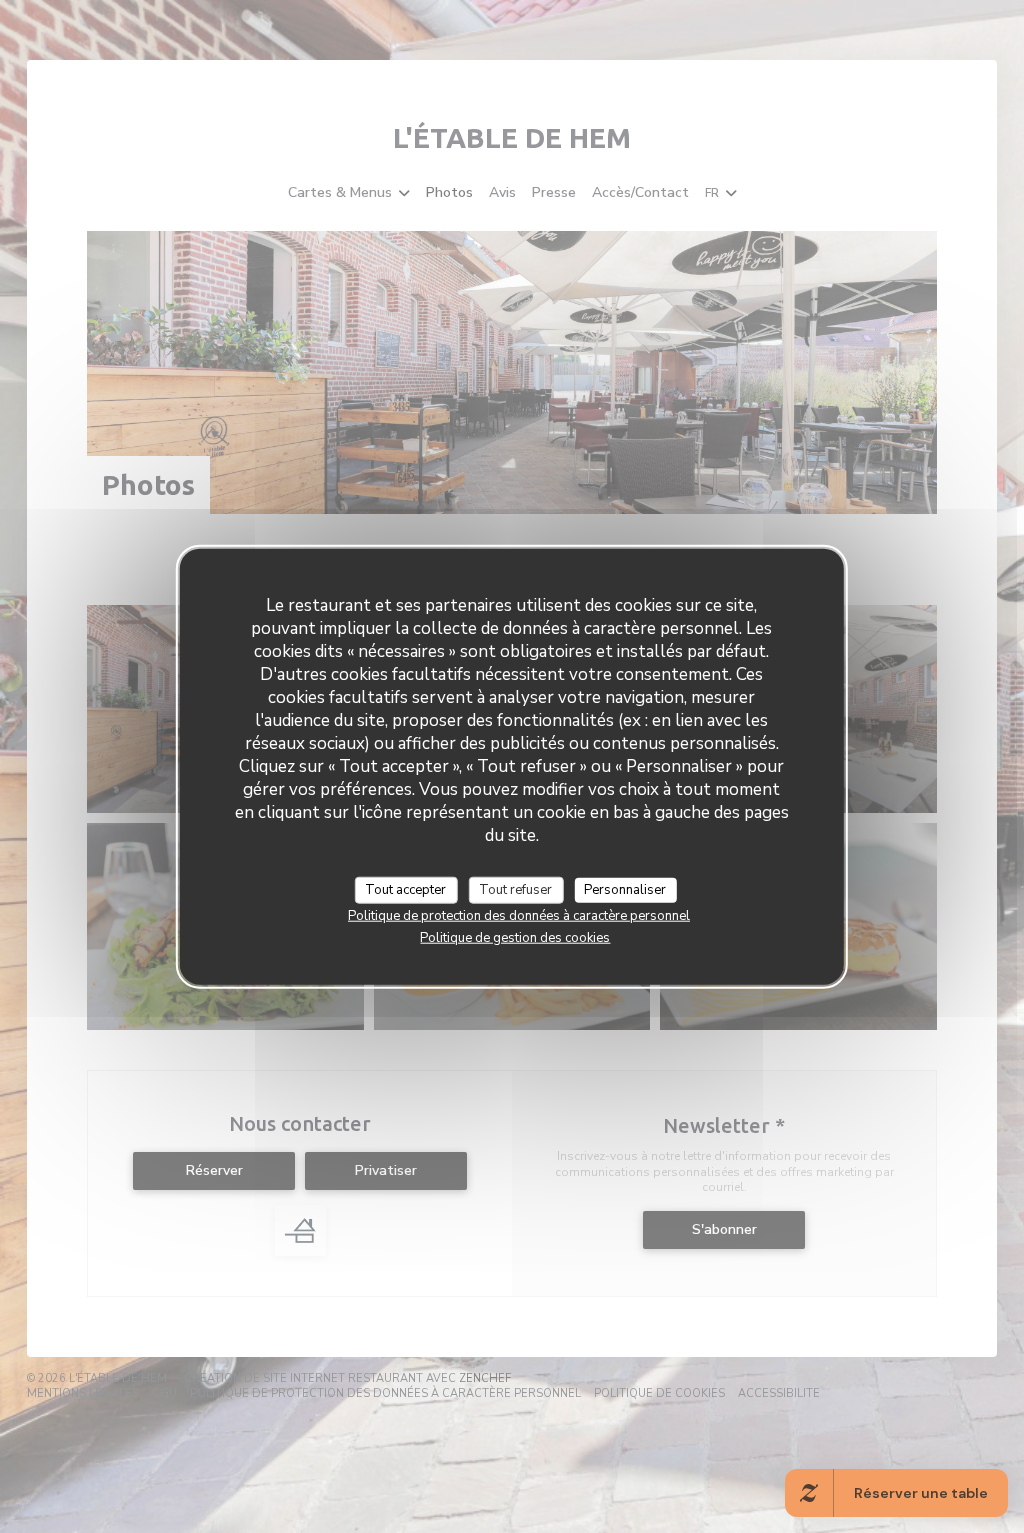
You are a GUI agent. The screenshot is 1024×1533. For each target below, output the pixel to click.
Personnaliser (625, 889)
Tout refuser (515, 889)
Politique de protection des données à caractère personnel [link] (519, 916)
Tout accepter (405, 889)
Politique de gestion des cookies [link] (515, 938)
